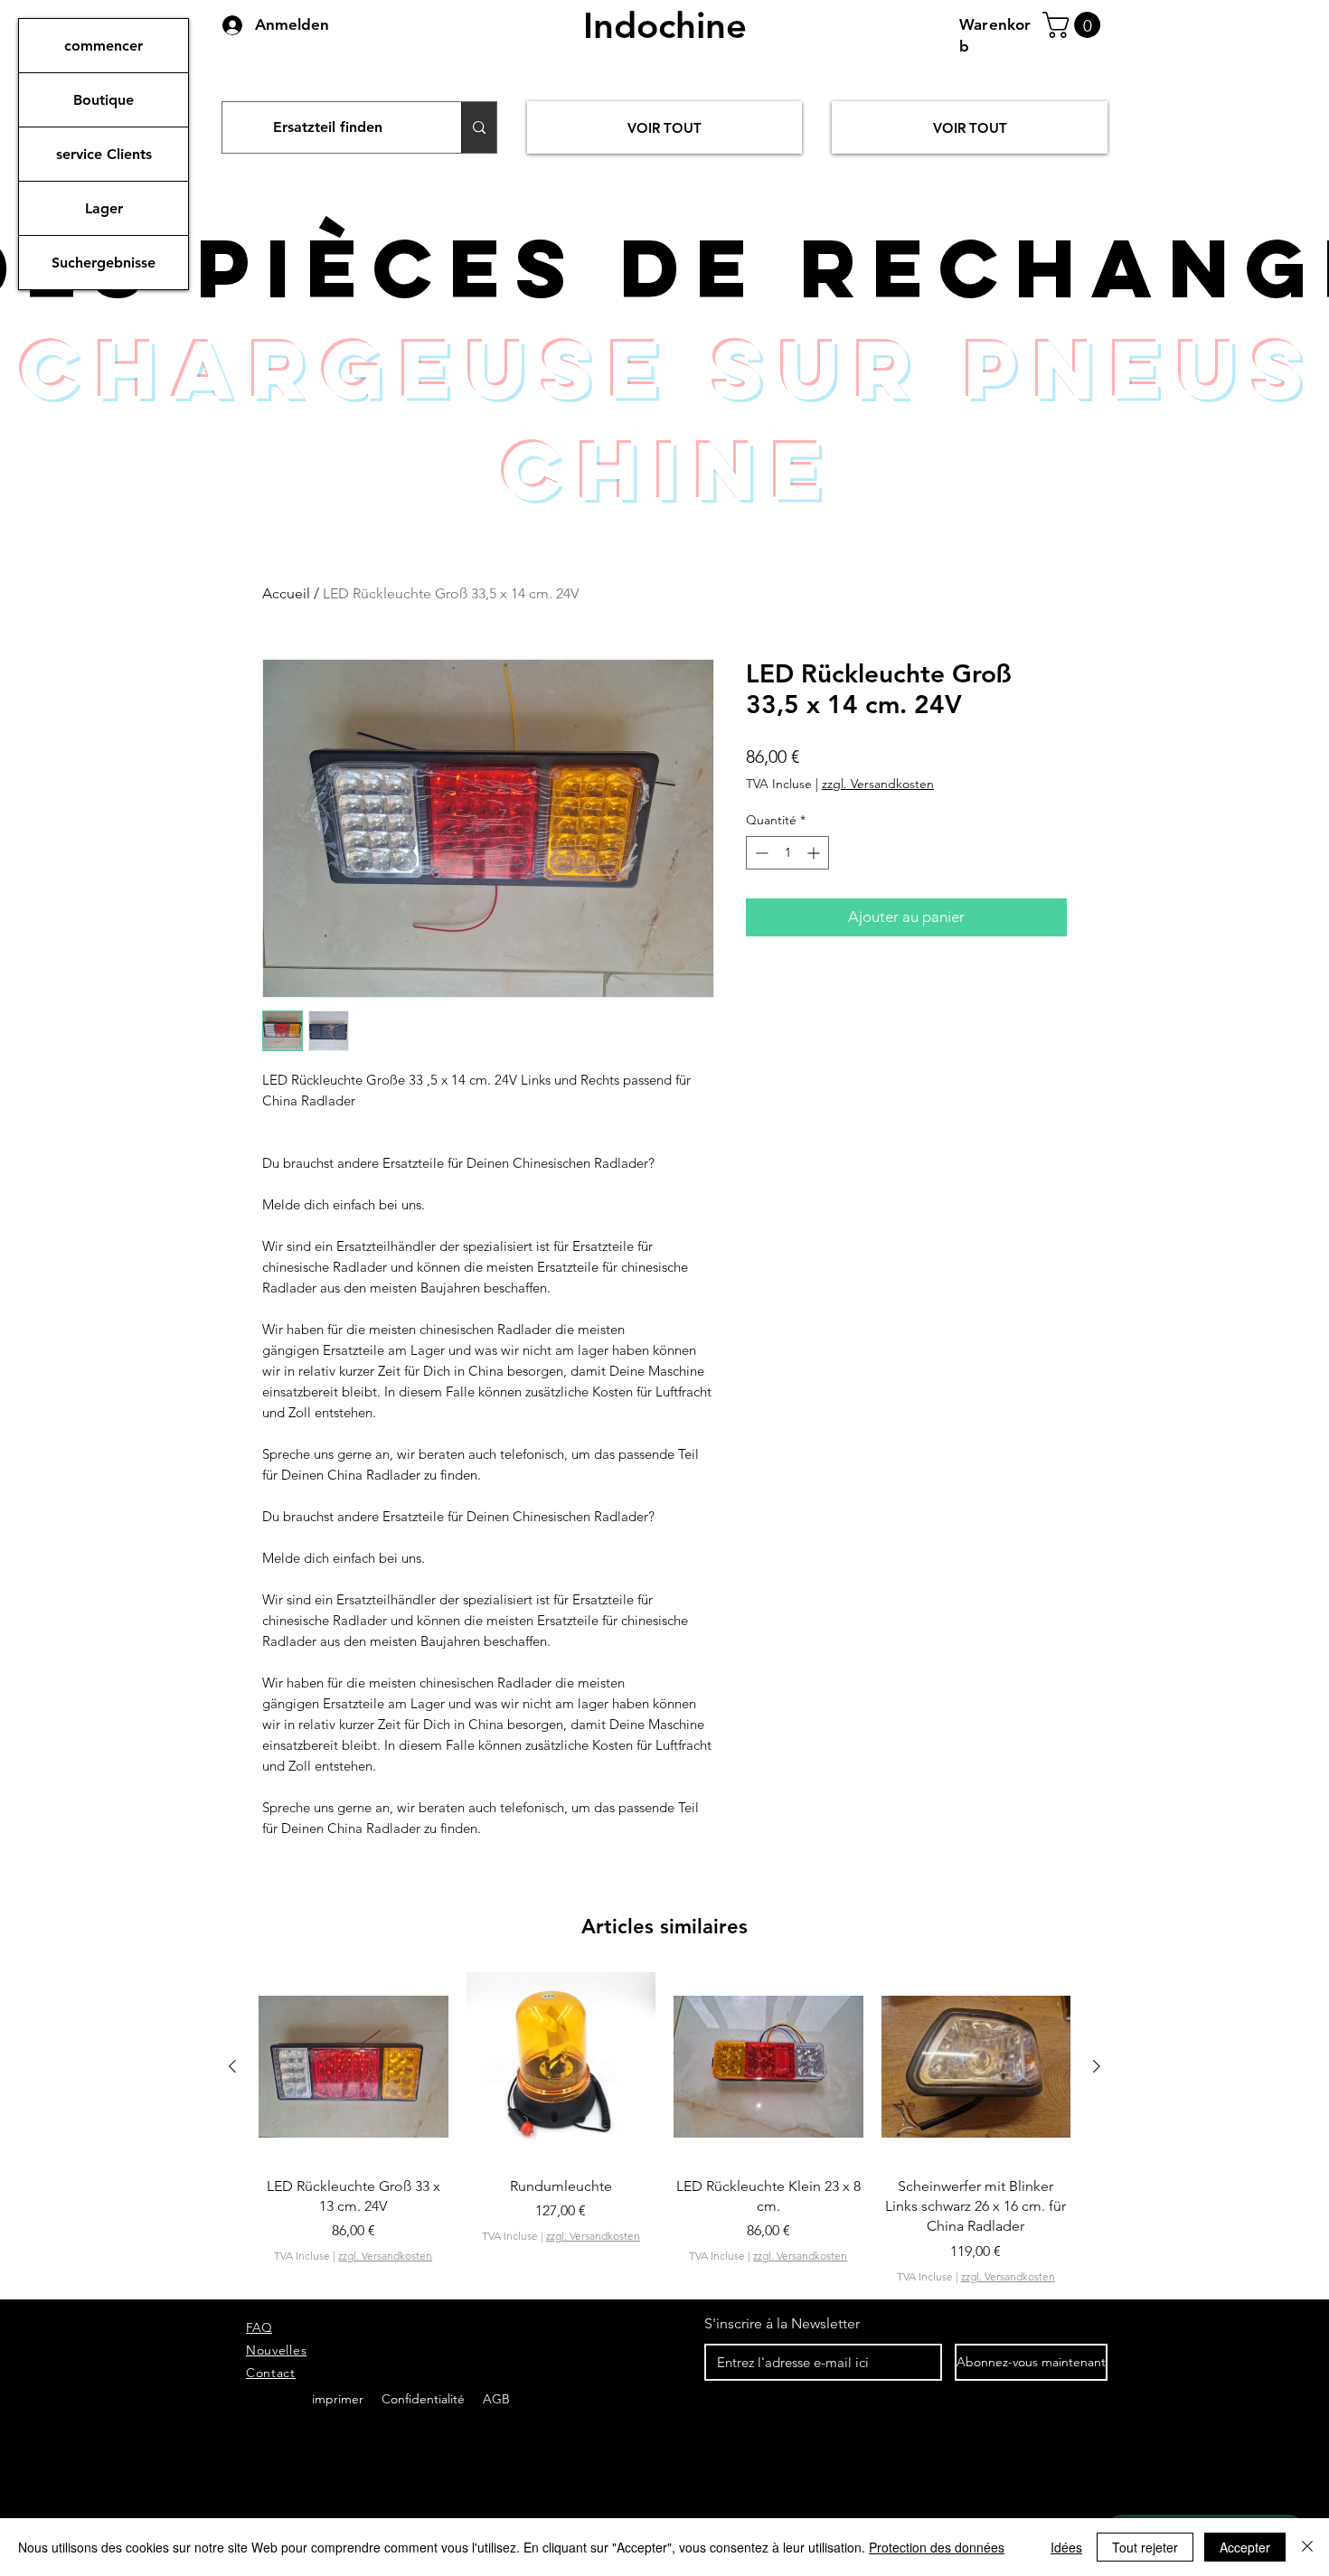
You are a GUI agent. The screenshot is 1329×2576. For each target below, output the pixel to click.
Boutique (104, 100)
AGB (495, 2399)
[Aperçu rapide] (353, 2067)
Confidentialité (425, 2399)
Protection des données (937, 2547)
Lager (104, 208)
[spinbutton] (787, 853)
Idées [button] (1066, 2547)
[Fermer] (1307, 2547)
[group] (664, 2139)
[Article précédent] (232, 2066)
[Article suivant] (1097, 2066)
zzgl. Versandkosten (878, 784)
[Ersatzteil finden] (479, 127)
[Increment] (815, 853)
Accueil (286, 593)
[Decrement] (760, 853)
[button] (1075, 25)
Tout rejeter (1145, 2547)
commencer (104, 46)
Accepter (1245, 2547)
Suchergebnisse (104, 263)
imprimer (338, 2399)
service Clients (104, 154)
